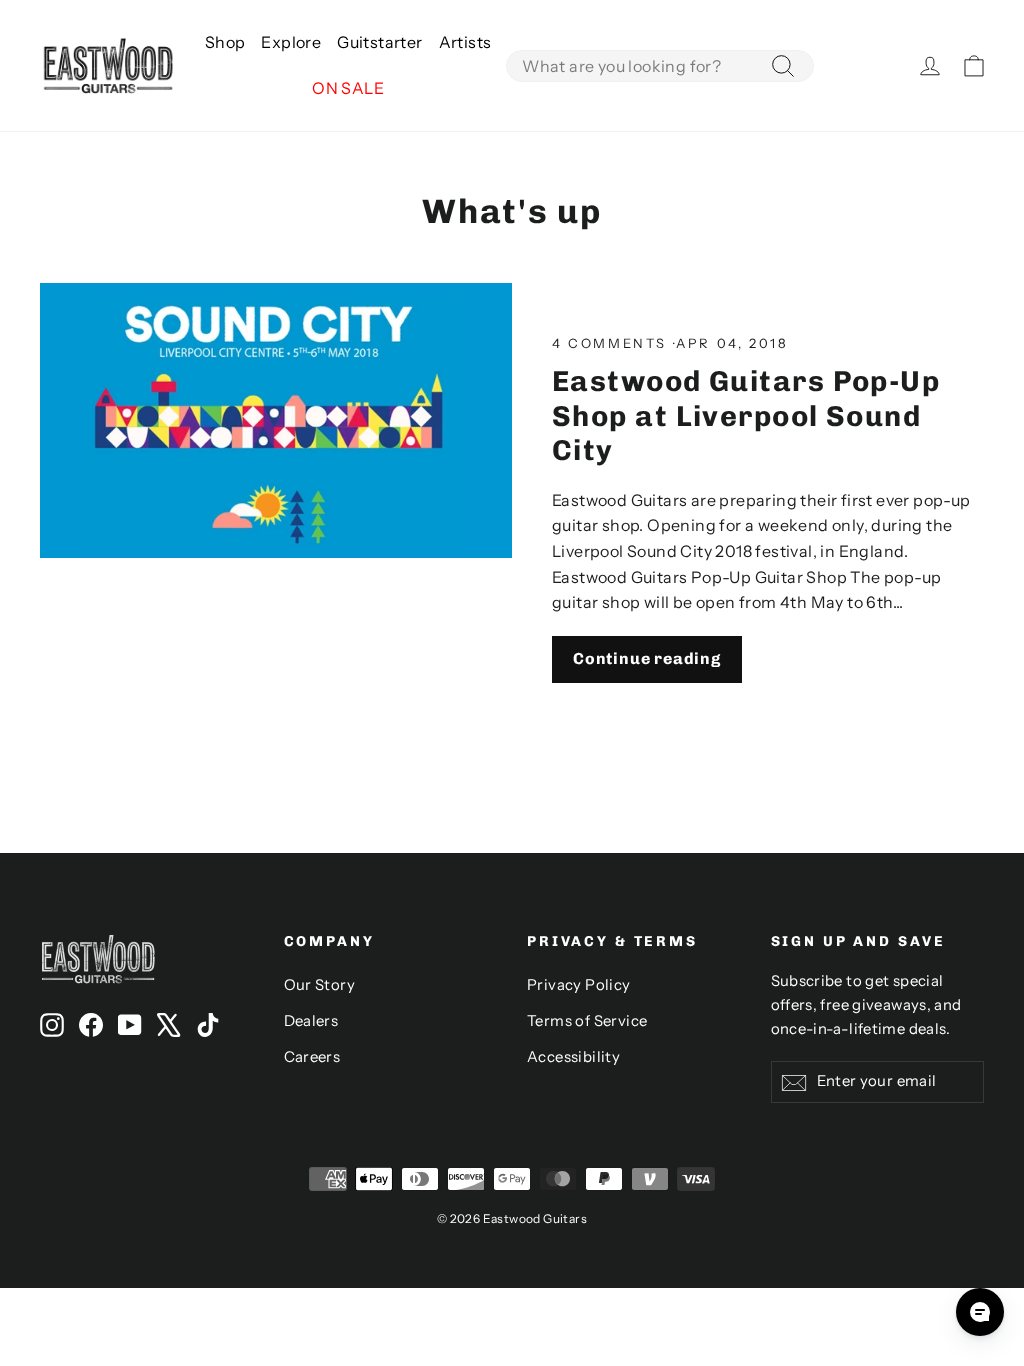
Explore (291, 42)
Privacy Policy (579, 985)
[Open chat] (980, 1312)
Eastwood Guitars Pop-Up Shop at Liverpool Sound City (746, 415)
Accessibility (573, 1057)
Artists (465, 42)
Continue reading (647, 658)
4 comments (612, 343)
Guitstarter (379, 42)
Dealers (311, 1021)
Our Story (320, 985)
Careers (312, 1057)
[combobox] (660, 66)
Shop (225, 42)
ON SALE (348, 88)
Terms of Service (587, 1021)
